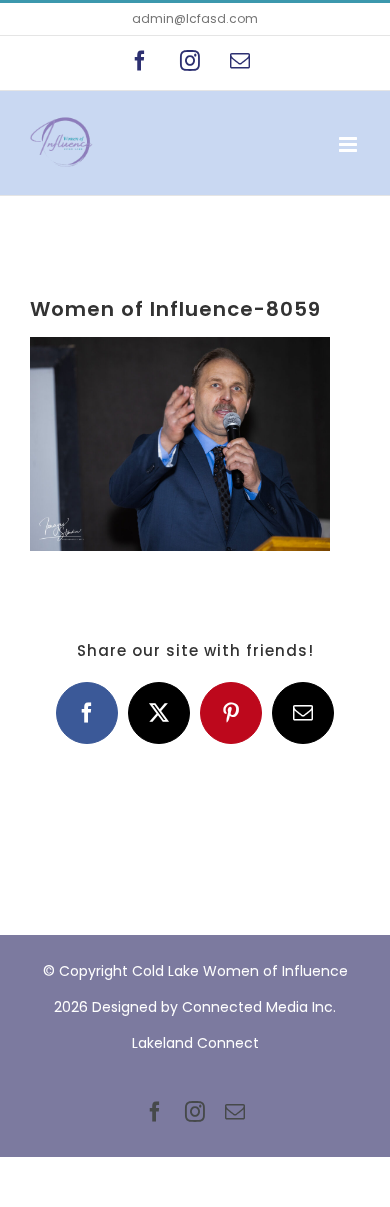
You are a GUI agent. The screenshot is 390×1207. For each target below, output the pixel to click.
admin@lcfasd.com (195, 18)
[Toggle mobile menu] (349, 144)
